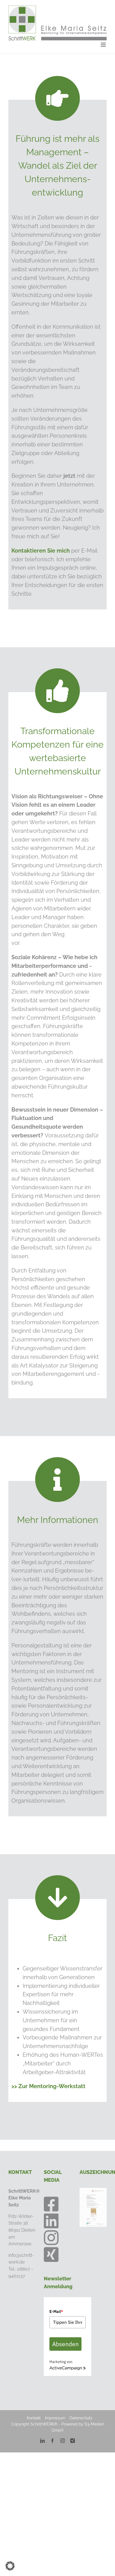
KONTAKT (20, 2172)
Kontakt (34, 2418)
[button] (10, 2566)
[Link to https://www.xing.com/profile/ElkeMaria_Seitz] (51, 2255)
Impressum (55, 2418)
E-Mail (56, 2311)
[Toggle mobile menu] (104, 45)
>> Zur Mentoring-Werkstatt (48, 2086)
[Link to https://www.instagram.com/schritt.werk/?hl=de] (51, 2238)
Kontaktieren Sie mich (41, 551)
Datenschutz (81, 2418)
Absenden (65, 2344)
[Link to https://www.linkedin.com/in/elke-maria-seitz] (51, 2221)
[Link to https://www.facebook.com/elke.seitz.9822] (51, 2204)
